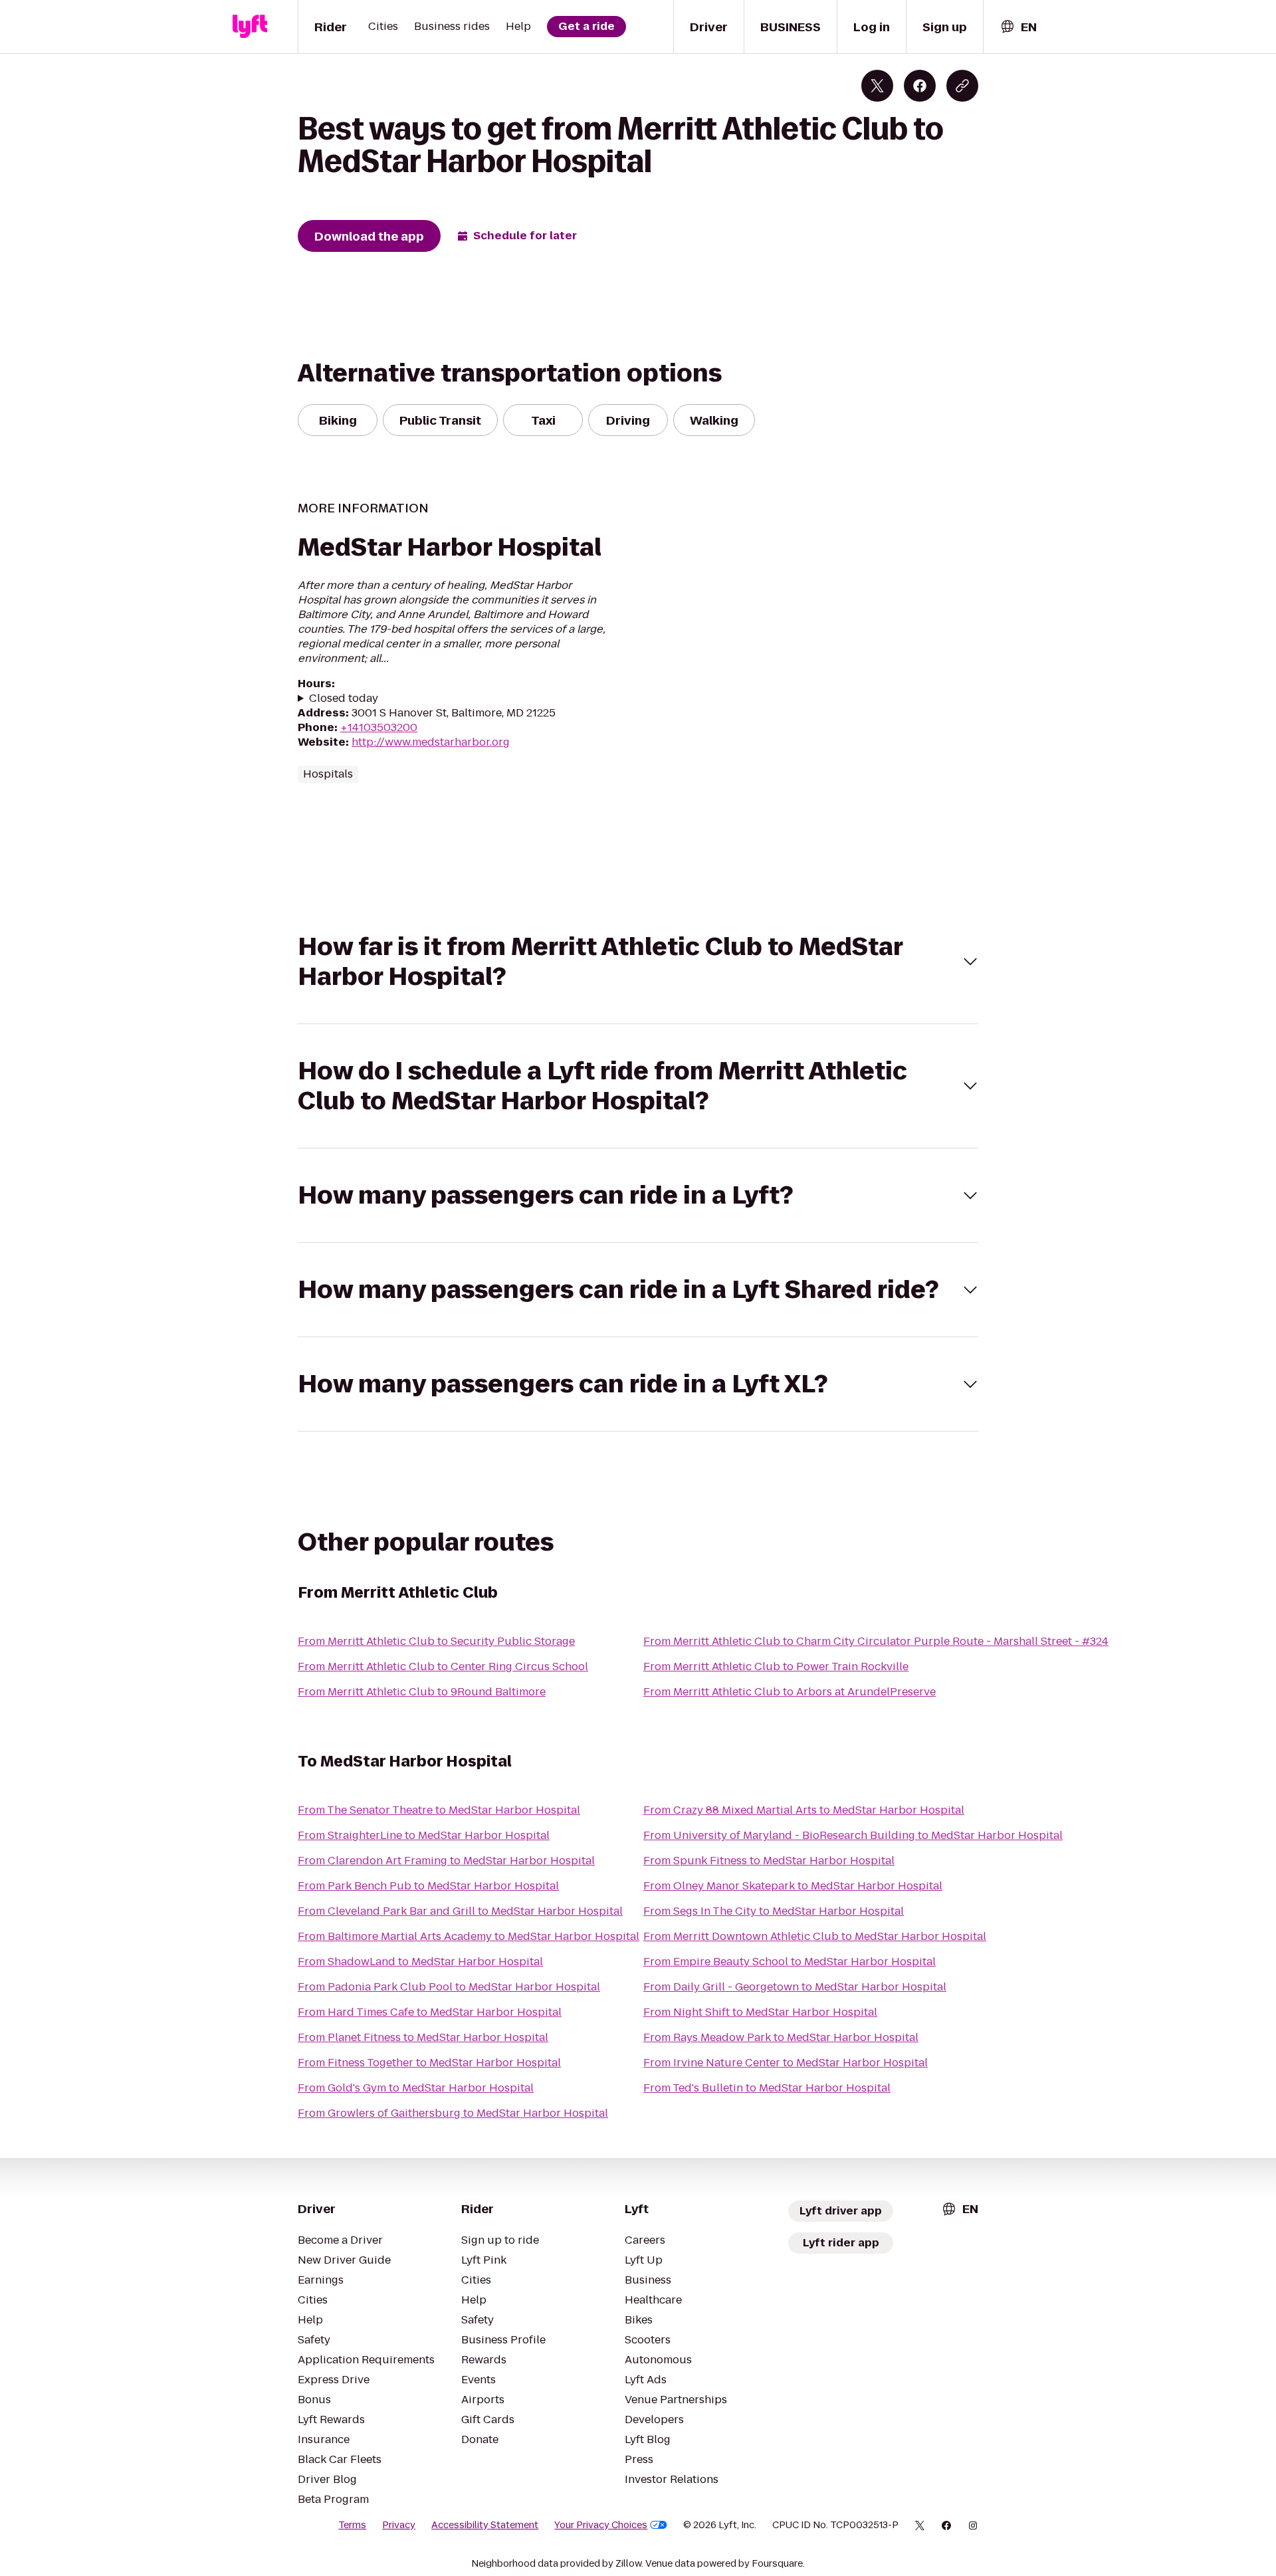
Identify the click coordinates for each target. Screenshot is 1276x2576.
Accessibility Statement (485, 2525)
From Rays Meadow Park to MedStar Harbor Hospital (781, 2037)
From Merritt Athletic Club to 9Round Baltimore (422, 1692)
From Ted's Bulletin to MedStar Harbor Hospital (767, 2088)
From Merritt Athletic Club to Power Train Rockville (776, 1666)
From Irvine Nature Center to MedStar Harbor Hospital (786, 2063)
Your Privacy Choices (601, 2525)
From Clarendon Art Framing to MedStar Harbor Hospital (446, 1861)
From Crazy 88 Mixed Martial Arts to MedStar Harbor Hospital (804, 1810)
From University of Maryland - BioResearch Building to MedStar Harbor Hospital (853, 1835)
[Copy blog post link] (962, 86)
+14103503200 (379, 727)
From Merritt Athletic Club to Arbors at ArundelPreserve (790, 1692)
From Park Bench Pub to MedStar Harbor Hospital (428, 1886)
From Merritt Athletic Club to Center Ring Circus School (443, 1666)
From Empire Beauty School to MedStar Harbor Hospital (790, 1962)
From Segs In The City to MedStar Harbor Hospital (774, 1911)
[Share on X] (877, 86)
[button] (638, 962)
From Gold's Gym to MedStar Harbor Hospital (416, 2088)
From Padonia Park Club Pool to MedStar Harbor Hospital (449, 1987)
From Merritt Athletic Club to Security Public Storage (436, 1641)
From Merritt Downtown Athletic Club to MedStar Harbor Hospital (815, 1936)
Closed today (344, 698)
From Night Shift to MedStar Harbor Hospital (760, 2012)
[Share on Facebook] (920, 86)
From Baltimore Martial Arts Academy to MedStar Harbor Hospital (469, 1936)
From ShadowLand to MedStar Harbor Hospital (420, 1962)
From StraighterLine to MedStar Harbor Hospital (424, 1835)
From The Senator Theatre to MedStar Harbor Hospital (439, 1810)
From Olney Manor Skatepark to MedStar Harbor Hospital (793, 1886)
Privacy (399, 2525)
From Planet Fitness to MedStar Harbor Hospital (423, 2037)
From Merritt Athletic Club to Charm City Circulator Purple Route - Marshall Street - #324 (876, 1641)
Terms (352, 2525)
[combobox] (1018, 27)
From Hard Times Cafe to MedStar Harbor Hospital (430, 2012)
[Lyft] (250, 27)
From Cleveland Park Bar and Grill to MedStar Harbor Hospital (460, 1911)
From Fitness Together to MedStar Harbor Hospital (429, 2063)
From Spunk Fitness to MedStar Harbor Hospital (769, 1861)
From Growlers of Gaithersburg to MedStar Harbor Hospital (453, 2113)
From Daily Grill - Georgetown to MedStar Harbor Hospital (795, 1987)
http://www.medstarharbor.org (431, 742)
